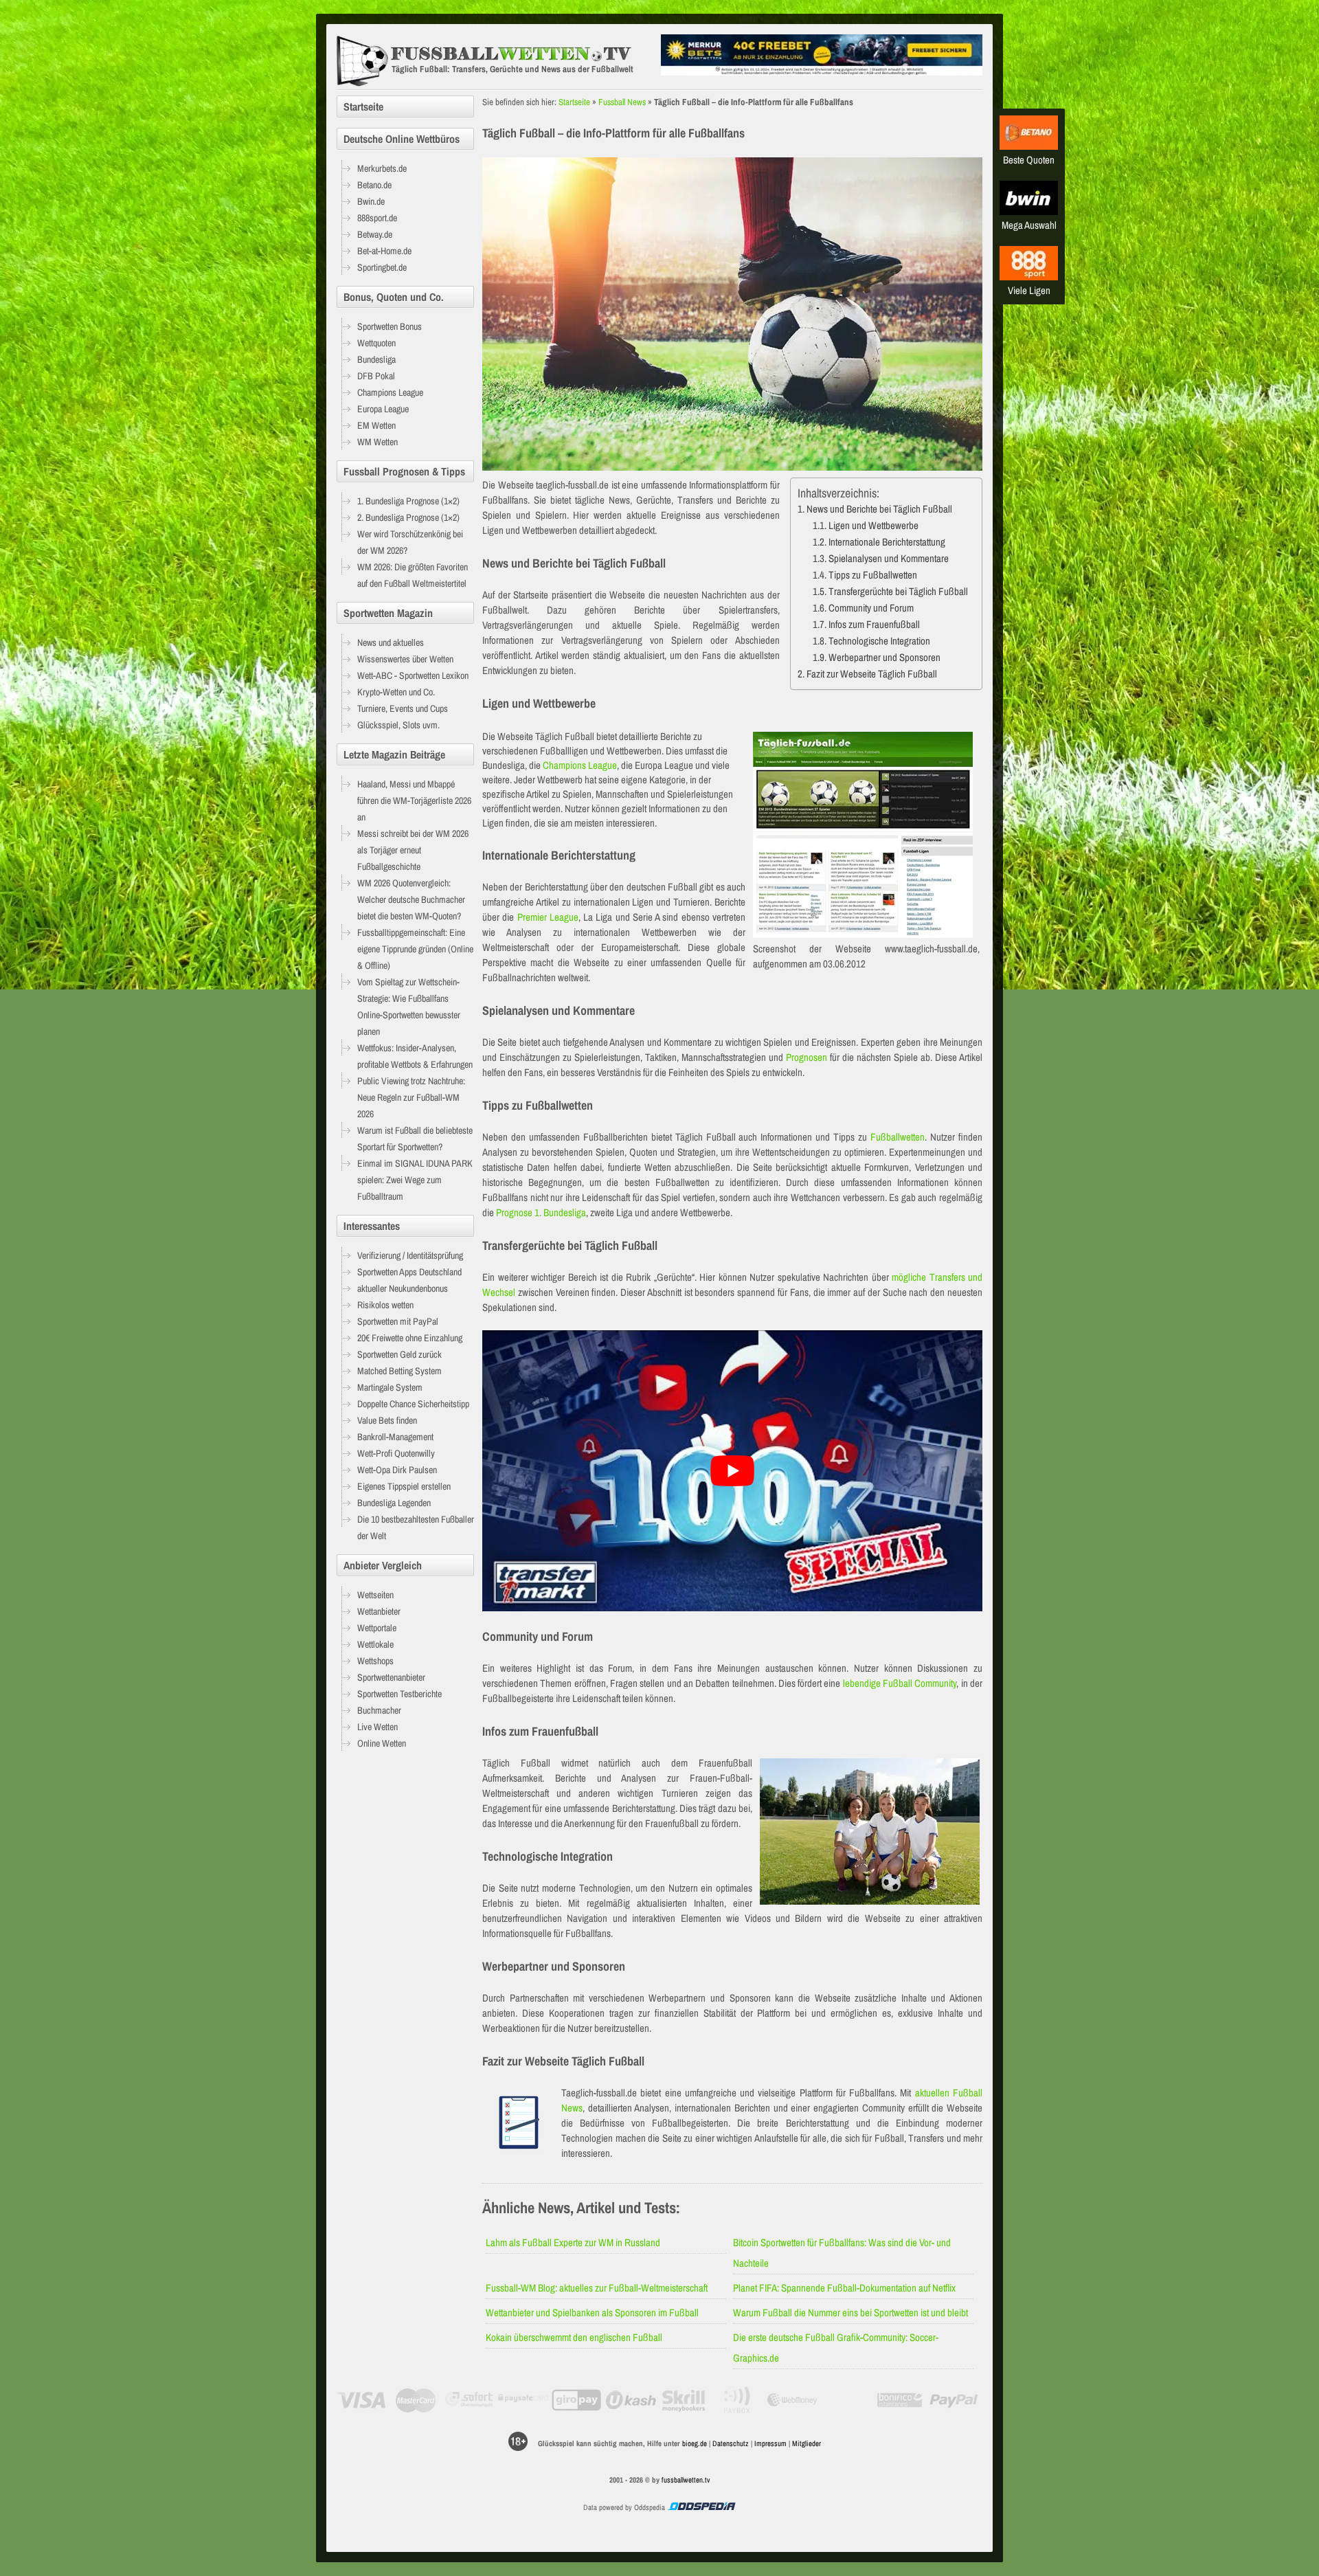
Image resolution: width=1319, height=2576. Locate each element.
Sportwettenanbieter (391, 1677)
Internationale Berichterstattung (887, 542)
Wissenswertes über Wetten (405, 659)
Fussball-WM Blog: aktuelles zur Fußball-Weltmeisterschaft (597, 2288)
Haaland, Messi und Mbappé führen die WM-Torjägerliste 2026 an (414, 800)
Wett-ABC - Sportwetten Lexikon (413, 675)
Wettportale (377, 1628)
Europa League (383, 409)
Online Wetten (382, 1743)
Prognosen (807, 1057)
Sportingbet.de (382, 267)
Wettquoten (376, 343)
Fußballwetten (898, 1137)
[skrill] (685, 2400)
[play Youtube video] (732, 1471)
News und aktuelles (391, 642)
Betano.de (374, 185)
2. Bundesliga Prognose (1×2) (408, 517)
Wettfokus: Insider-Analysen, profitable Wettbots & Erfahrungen (415, 1056)
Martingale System (390, 1387)
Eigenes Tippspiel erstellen (404, 1486)
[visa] (362, 2400)
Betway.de (375, 234)
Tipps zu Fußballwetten (873, 575)
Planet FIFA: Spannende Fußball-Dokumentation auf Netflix (844, 2288)
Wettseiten (375, 1595)
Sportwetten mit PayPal (398, 1321)
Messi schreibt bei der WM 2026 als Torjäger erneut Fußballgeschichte (413, 850)
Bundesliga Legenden (394, 1503)
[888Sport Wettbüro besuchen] (1029, 277)
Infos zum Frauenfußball (874, 624)
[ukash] (631, 2400)
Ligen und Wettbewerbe (873, 525)
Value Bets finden (387, 1420)
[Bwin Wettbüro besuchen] (1029, 211)
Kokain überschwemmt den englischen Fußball (574, 2337)
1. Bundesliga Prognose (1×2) (408, 501)
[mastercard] (415, 2400)
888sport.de (377, 218)
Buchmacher (379, 1710)
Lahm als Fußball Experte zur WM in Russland (573, 2242)
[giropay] (577, 2400)
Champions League (580, 765)
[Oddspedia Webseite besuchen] (701, 2507)
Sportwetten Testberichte (399, 1694)
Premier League (548, 917)
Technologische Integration (879, 641)
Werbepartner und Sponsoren (884, 657)
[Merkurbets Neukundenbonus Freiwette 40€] (822, 72)
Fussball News (622, 102)
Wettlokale (375, 1644)
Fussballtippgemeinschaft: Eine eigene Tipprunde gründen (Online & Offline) (415, 949)
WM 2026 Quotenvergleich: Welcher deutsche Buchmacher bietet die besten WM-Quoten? (411, 899)
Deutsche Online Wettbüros (402, 139)
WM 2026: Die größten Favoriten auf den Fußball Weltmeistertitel (413, 575)
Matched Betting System (399, 1371)
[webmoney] (792, 2400)
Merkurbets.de (382, 168)
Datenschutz (731, 2443)
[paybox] (738, 2400)
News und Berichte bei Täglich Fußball (879, 509)
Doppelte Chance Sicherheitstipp (413, 1404)
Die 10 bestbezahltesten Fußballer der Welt (416, 1527)
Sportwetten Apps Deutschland (409, 1272)
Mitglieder (807, 2443)
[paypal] (954, 2400)
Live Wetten (377, 1727)
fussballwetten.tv (686, 2480)
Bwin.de (371, 201)
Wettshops (375, 1661)
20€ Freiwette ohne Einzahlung (410, 1338)
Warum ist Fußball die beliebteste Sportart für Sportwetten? (415, 1139)
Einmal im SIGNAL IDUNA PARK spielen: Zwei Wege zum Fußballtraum (415, 1180)
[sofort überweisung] (470, 2400)
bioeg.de (695, 2443)
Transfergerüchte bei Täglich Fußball (898, 591)
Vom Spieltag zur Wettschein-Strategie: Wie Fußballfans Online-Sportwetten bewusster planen (409, 1007)
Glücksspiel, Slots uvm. (398, 725)
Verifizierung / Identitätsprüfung (410, 1255)
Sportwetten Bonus (390, 326)
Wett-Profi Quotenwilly (396, 1453)
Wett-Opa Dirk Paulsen (397, 1470)
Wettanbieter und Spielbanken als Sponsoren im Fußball (592, 2312)
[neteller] (846, 2400)
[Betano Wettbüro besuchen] (1029, 146)
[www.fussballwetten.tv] (495, 61)
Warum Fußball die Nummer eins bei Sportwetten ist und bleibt (850, 2312)
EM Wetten (376, 425)
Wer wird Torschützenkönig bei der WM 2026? (410, 542)
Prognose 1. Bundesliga (541, 1212)
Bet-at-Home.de (384, 251)
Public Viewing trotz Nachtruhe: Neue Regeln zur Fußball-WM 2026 (411, 1097)
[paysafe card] (523, 2400)
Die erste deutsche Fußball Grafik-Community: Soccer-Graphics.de (836, 2348)
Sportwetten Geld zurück (399, 1354)
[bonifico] (900, 2400)
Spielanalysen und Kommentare (889, 558)
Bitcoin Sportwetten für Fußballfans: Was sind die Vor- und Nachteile (842, 2253)
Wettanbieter (379, 1611)
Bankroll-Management (395, 1437)
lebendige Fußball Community (900, 1683)
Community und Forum (871, 608)
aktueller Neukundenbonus (403, 1288)
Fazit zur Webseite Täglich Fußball (872, 674)
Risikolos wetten (385, 1305)
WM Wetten (377, 442)
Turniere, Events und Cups (403, 708)
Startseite (574, 102)
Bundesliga (376, 359)
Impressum (770, 2443)
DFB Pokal (376, 376)
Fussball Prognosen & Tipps (404, 471)
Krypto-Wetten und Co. (396, 692)
